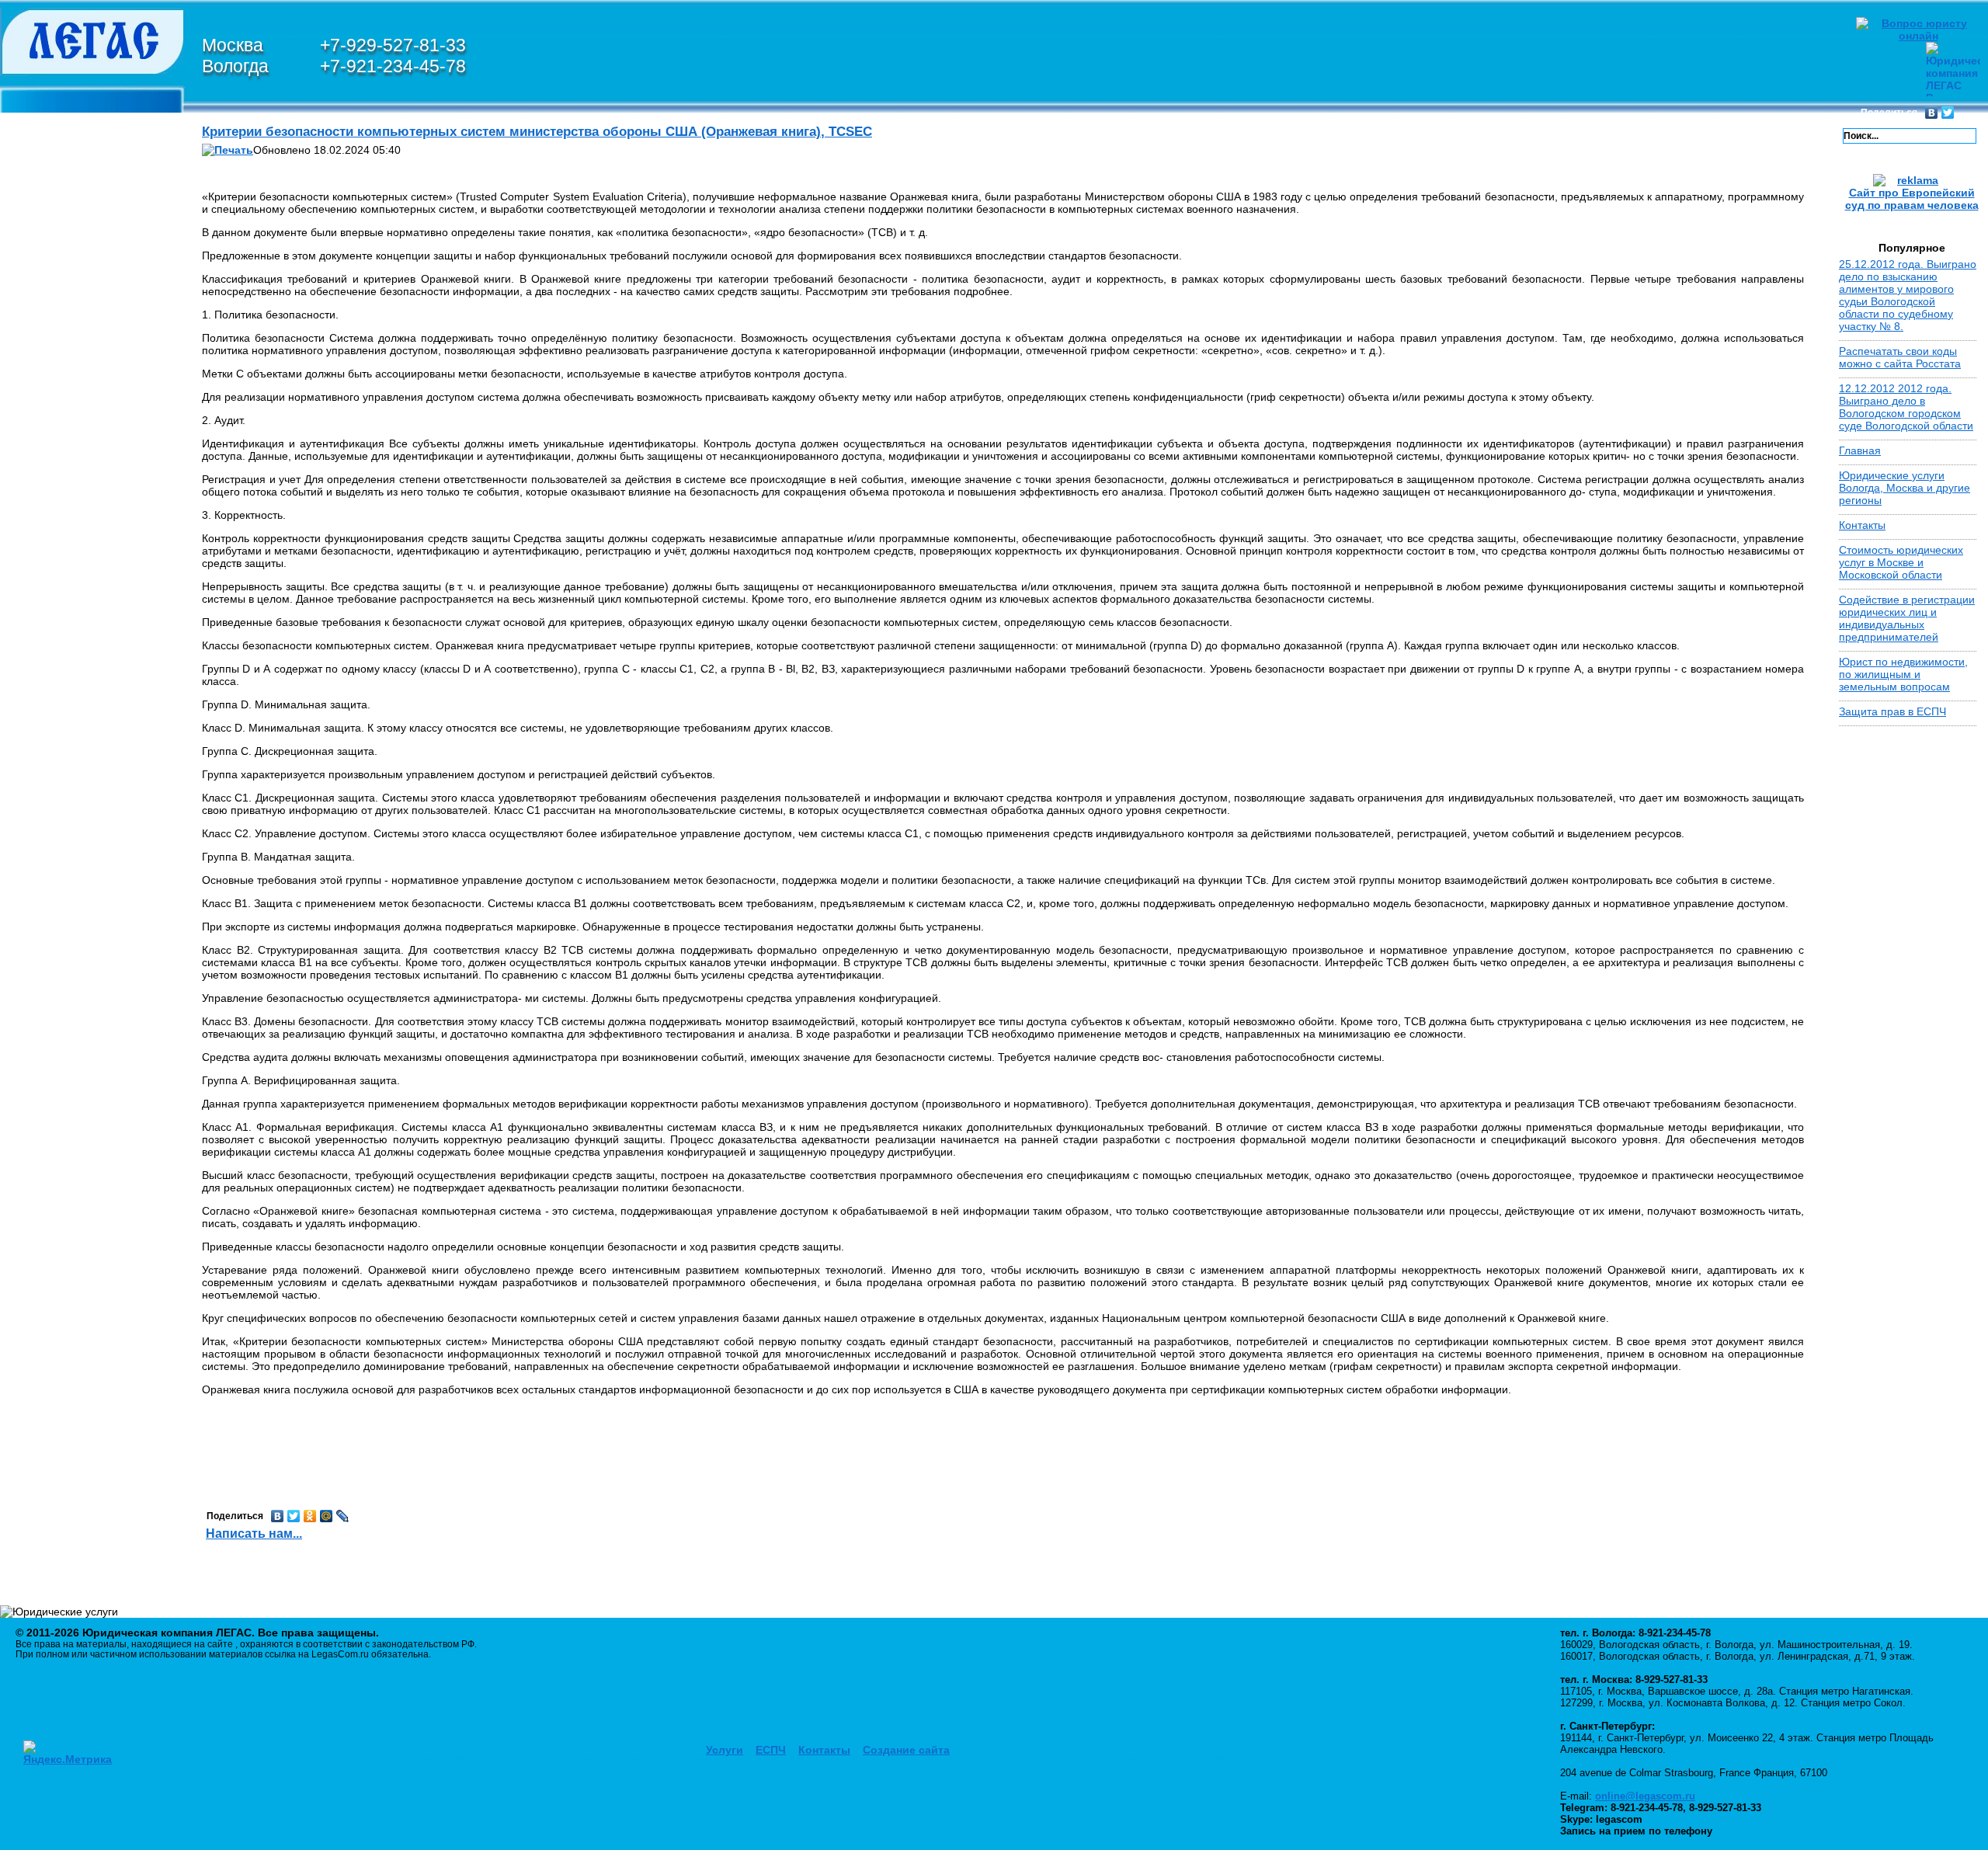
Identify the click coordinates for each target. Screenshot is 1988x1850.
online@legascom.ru (1645, 1796)
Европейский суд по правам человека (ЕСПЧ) (97, 900)
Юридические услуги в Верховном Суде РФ (97, 388)
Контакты (57, 1482)
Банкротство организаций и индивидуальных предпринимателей (99, 863)
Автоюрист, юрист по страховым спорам (86, 1087)
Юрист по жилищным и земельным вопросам (92, 1055)
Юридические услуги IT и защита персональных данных (98, 177)
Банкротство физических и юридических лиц (82, 227)
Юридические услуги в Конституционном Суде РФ (97, 351)
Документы (62, 1463)
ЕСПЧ (771, 1750)
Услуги (725, 1750)
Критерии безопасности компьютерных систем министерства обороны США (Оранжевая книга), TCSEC (537, 132)
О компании (63, 121)
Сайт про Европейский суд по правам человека (1912, 199)
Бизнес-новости (78, 1445)
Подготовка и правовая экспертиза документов (92, 1180)
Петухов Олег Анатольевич (102, 136)
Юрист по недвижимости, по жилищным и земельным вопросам (1903, 674)
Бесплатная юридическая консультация (70, 1271)
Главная (1860, 450)
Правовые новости (87, 1407)
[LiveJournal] (343, 1516)
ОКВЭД (52, 1366)
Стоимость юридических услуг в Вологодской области (97, 736)
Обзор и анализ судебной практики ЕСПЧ (99, 279)
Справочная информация (66, 1308)
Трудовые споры (76, 1236)
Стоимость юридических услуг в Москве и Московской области (96, 618)
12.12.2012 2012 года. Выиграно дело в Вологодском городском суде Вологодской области (1906, 407)
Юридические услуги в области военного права (97, 569)
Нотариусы (61, 1348)
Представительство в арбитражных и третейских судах (102, 968)
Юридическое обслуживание (70, 1006)
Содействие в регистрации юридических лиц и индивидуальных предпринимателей (1907, 618)
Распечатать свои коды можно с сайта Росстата (1900, 357)
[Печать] (228, 150)
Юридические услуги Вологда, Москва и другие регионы (1905, 488)
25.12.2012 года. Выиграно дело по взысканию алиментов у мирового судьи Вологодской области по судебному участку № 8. (1908, 295)
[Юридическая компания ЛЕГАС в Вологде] (93, 109)
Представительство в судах (87, 1118)
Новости (53, 817)
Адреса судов (68, 1329)
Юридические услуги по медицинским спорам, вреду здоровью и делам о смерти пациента (92, 438)
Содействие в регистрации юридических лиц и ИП (101, 1211)
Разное (52, 1385)
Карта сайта (64, 1501)
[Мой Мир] (327, 1516)
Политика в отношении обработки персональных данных (98, 1538)
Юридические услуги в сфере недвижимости (97, 531)
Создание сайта (906, 1750)
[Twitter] (1948, 113)
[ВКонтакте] (1932, 113)
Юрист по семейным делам (86, 931)
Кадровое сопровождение (99, 1031)
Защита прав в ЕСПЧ (88, 258)
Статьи (47, 1426)
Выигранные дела (82, 767)
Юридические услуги (92, 836)
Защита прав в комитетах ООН (73, 314)
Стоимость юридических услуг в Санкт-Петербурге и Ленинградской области (93, 680)
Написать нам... (254, 1534)
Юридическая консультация (68, 1149)
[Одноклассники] (310, 1516)
